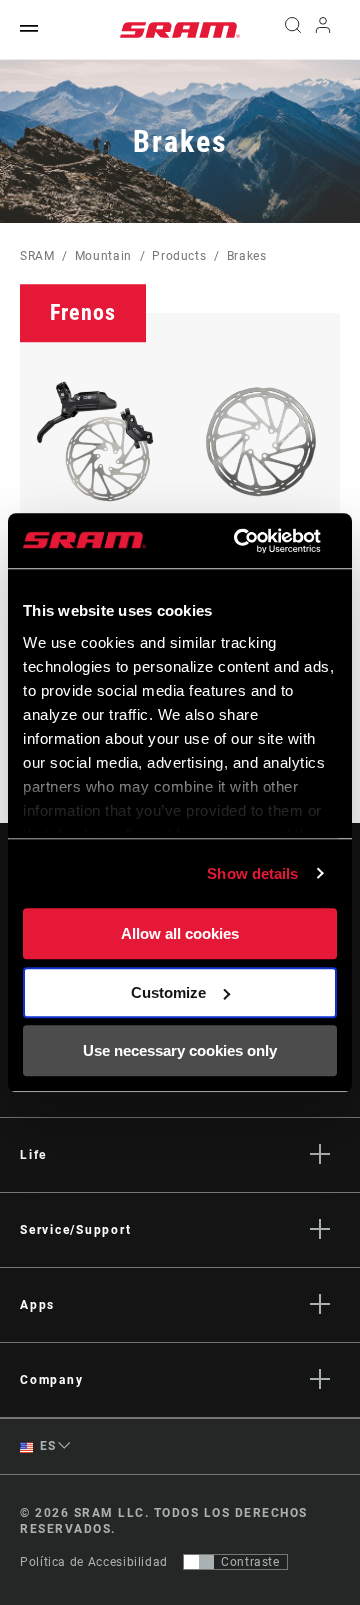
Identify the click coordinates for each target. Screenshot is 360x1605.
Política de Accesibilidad (94, 1562)
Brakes (247, 256)
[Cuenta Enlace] (323, 30)
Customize (168, 992)
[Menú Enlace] (29, 29)
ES (46, 1446)
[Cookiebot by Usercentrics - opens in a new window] (240, 541)
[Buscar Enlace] (292, 30)
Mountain (103, 256)
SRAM (37, 256)
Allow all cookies (180, 933)
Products (179, 256)
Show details (252, 873)
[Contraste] (199, 1562)
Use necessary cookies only (180, 1050)
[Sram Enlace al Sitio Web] (180, 30)
